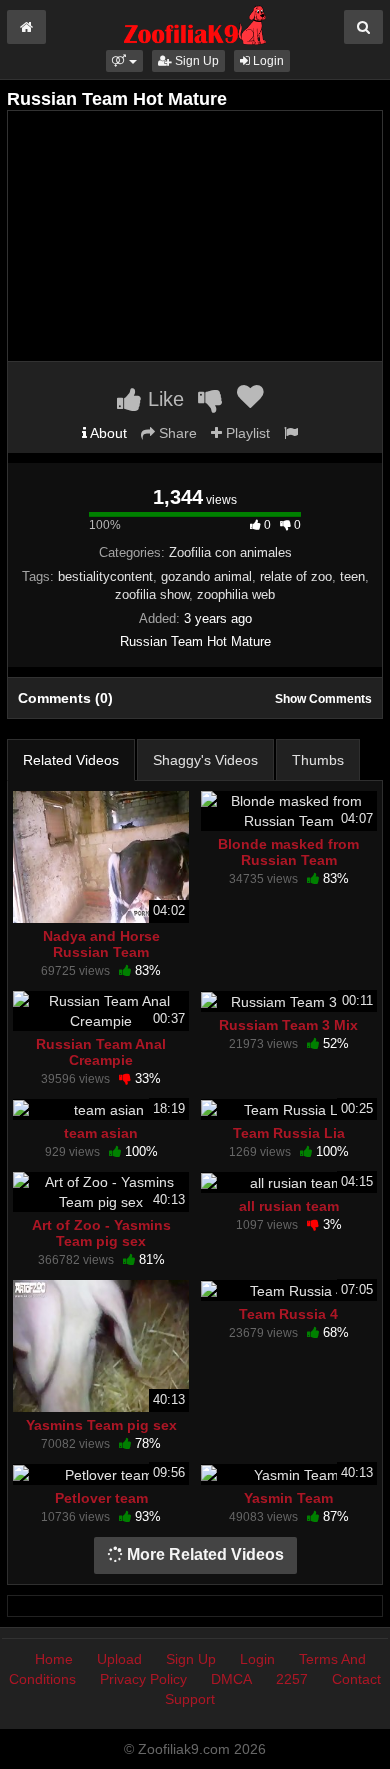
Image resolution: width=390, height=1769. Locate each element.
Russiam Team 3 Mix (288, 1025)
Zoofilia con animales (230, 552)
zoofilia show (152, 594)
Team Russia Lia (289, 1133)
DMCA (231, 1679)
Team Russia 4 (288, 1314)
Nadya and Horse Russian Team (101, 944)
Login (267, 61)
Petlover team (101, 1498)
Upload (119, 1659)
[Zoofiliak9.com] (195, 24)
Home (54, 1659)
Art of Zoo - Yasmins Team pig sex (101, 1233)
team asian (101, 1133)
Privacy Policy (143, 1679)
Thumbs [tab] (318, 760)
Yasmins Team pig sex (101, 1425)
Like (163, 399)
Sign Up (195, 61)
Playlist (246, 433)
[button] (124, 61)
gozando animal (206, 576)
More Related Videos (203, 1554)
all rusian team (289, 1206)
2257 (292, 1679)
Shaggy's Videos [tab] (205, 760)
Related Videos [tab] (71, 760)
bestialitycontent (105, 576)
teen (352, 576)
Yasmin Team (288, 1498)
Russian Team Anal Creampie (101, 1052)
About (107, 433)
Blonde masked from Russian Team (288, 852)
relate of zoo (296, 576)
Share (176, 433)
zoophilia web (236, 594)
